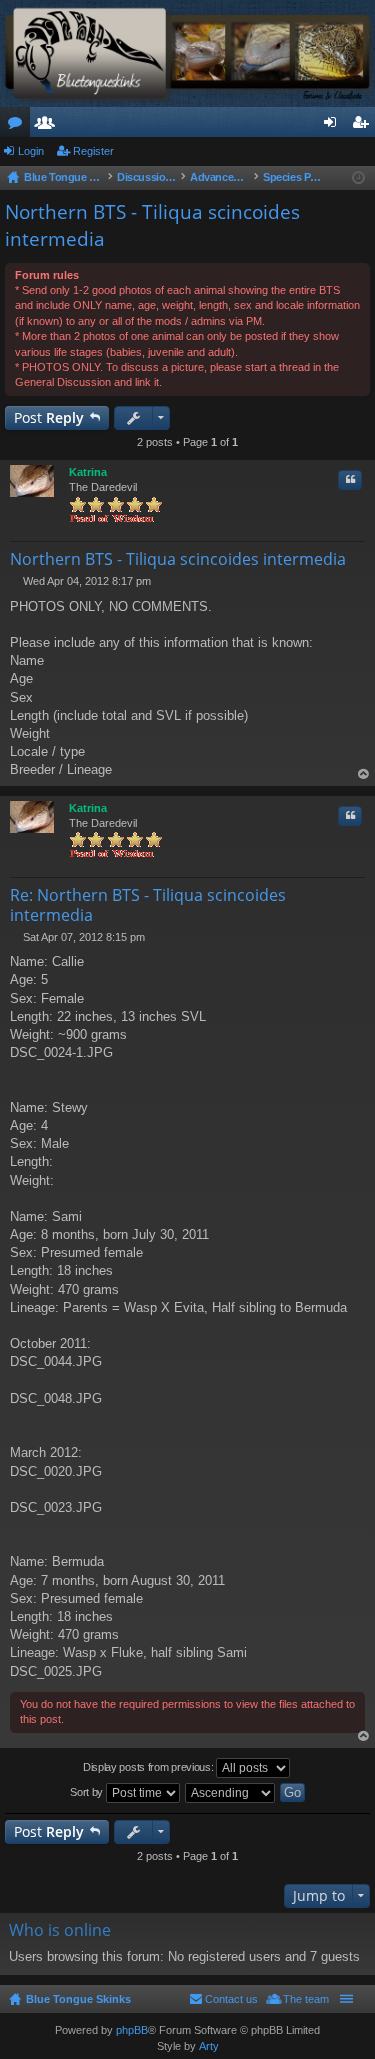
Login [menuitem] (334, 126)
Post (49, 417)
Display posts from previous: (149, 1766)
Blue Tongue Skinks (78, 1999)
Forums (19, 126)
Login (31, 151)
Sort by (88, 1791)
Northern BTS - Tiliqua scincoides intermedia (178, 559)
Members (49, 126)
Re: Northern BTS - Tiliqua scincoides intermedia (148, 905)
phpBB (132, 2030)
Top (364, 774)
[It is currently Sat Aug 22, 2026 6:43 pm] (358, 178)
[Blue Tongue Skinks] (187, 53)
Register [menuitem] (364, 126)
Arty (209, 2046)
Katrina (88, 472)
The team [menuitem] (306, 1999)
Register (93, 151)
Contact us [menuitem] (231, 1999)
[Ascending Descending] (231, 1793)
